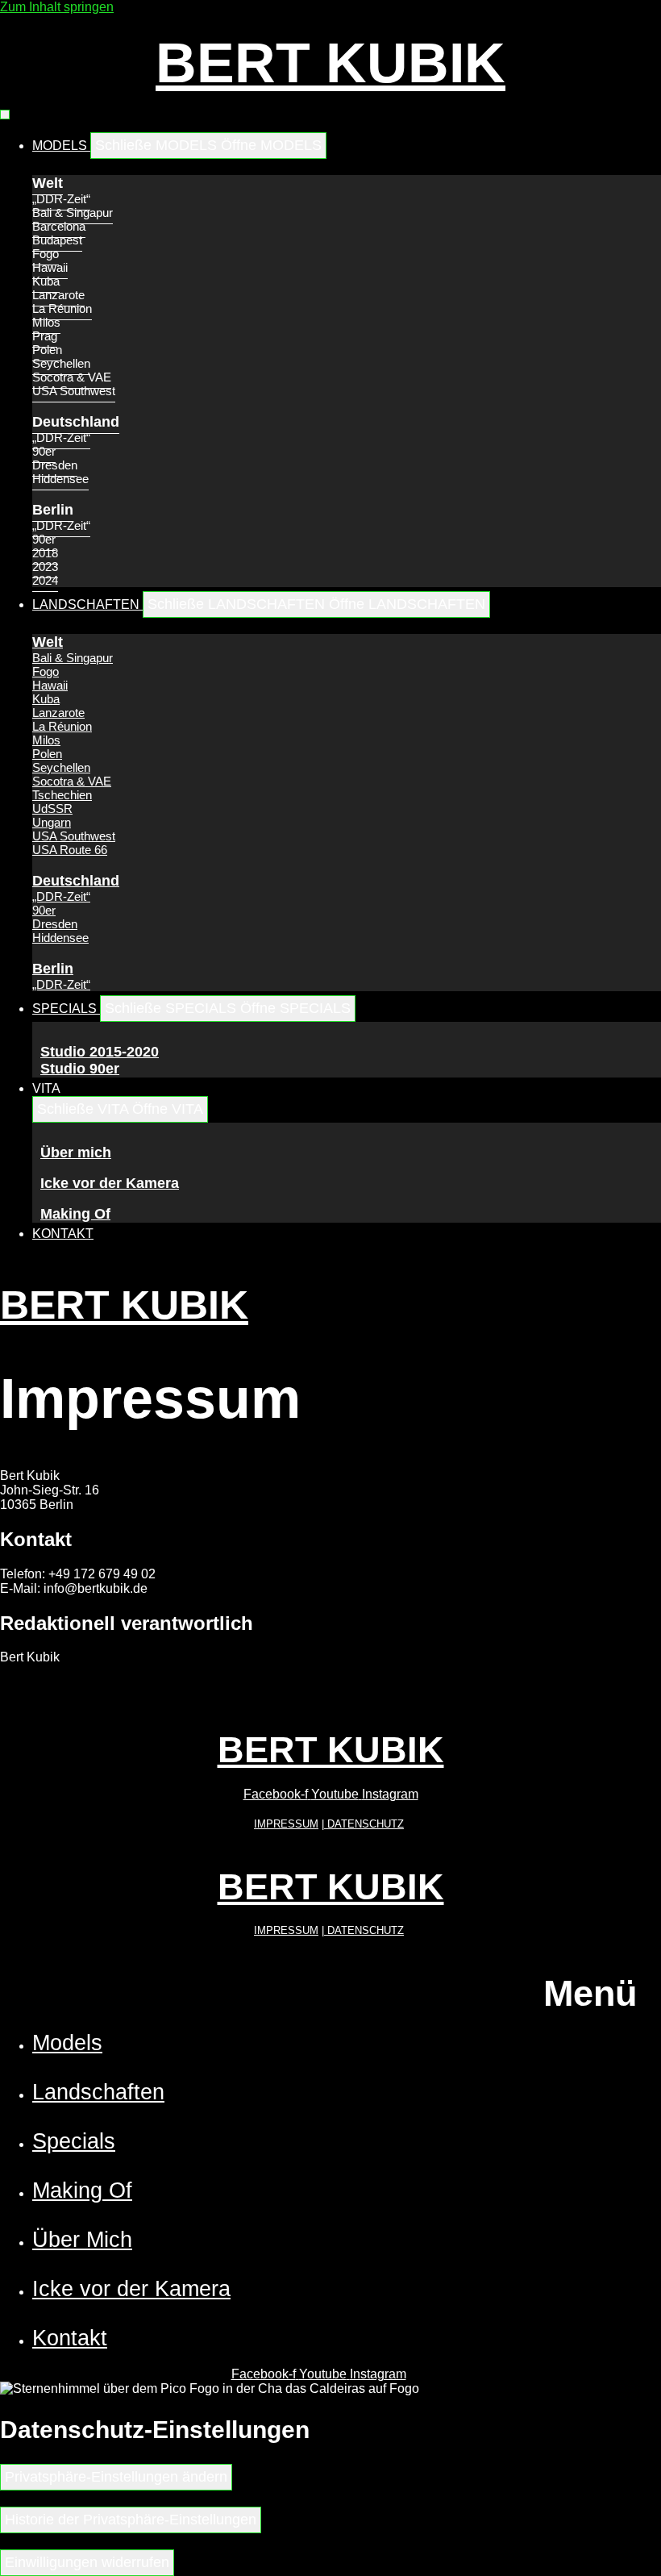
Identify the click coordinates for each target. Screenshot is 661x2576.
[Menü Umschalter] (5, 115)
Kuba (46, 281)
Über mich (76, 1153)
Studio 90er (80, 1069)
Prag (45, 336)
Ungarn (52, 822)
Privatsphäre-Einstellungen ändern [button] (116, 2477)
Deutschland (76, 422)
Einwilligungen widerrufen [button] (87, 2562)
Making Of (75, 1214)
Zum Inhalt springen (57, 7)
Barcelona (59, 226)
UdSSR (52, 809)
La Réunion (62, 308)
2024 (45, 580)
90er (44, 451)
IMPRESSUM (286, 1824)
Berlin (53, 510)
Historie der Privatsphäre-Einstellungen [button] (131, 2520)
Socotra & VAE (72, 377)
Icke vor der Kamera (110, 1183)
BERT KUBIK (330, 63)
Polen (47, 350)
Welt (48, 183)
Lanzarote (58, 295)
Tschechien (62, 795)
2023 (45, 567)
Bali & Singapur (73, 213)
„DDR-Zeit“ (61, 199)
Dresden (55, 465)
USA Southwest (74, 391)
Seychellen (61, 363)
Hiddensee (60, 479)
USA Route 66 (70, 850)
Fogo (46, 254)
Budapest (57, 240)
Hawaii (50, 267)
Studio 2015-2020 (100, 1052)
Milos (46, 322)
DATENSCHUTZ (364, 1824)
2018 (45, 553)
